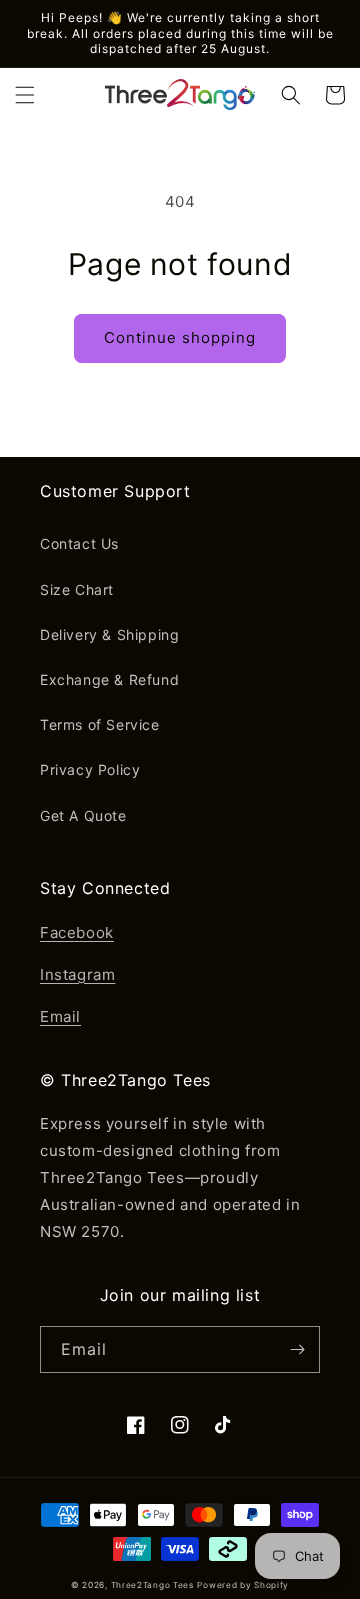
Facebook (77, 932)
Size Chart (77, 589)
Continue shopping (180, 337)
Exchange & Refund (109, 679)
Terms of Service (100, 724)
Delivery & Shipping (109, 634)
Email (60, 1016)
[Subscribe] (297, 1349)
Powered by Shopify (243, 1585)
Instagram (77, 974)
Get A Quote (83, 815)
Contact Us (79, 543)
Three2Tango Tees (152, 1585)
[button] (25, 95)
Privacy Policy (90, 769)
